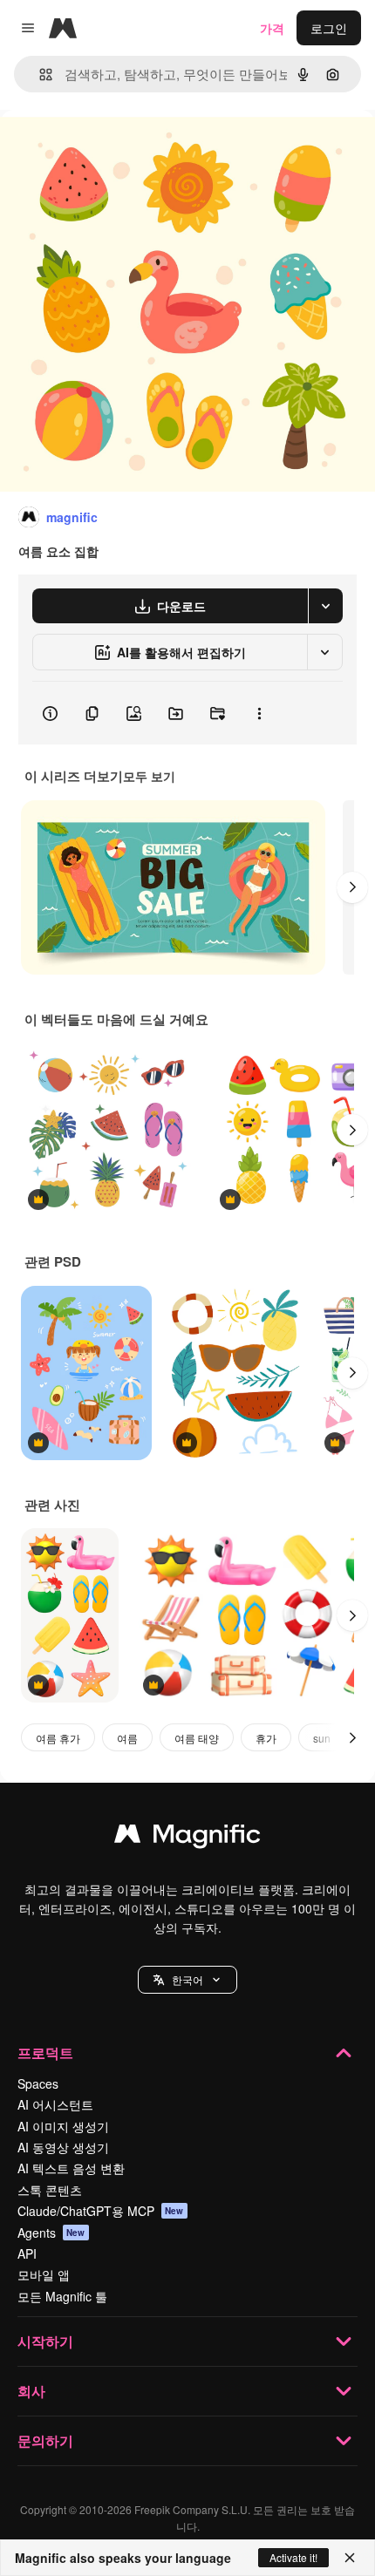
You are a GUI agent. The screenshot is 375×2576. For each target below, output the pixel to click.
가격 (272, 28)
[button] (187, 1980)
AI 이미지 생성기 (63, 2126)
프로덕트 (45, 2053)
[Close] (350, 2558)
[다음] (352, 887)
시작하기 (45, 2341)
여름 (127, 1738)
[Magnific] (187, 1838)
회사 (31, 2391)
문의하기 (45, 2440)
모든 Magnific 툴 (62, 2296)
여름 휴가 (58, 1738)
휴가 (266, 1738)
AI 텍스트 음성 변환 (71, 2168)
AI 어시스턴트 (55, 2104)
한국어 (187, 1979)
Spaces (38, 2083)
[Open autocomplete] (39, 75)
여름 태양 (197, 1738)
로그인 (329, 28)
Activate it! (293, 2557)
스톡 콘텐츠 (50, 2190)
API (27, 2253)
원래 (100, 150)
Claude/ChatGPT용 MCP (101, 2211)
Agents (51, 2233)
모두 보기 (149, 776)
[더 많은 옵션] (259, 713)
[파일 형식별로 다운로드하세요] (325, 606)
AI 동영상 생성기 (63, 2147)
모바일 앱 (44, 2274)
